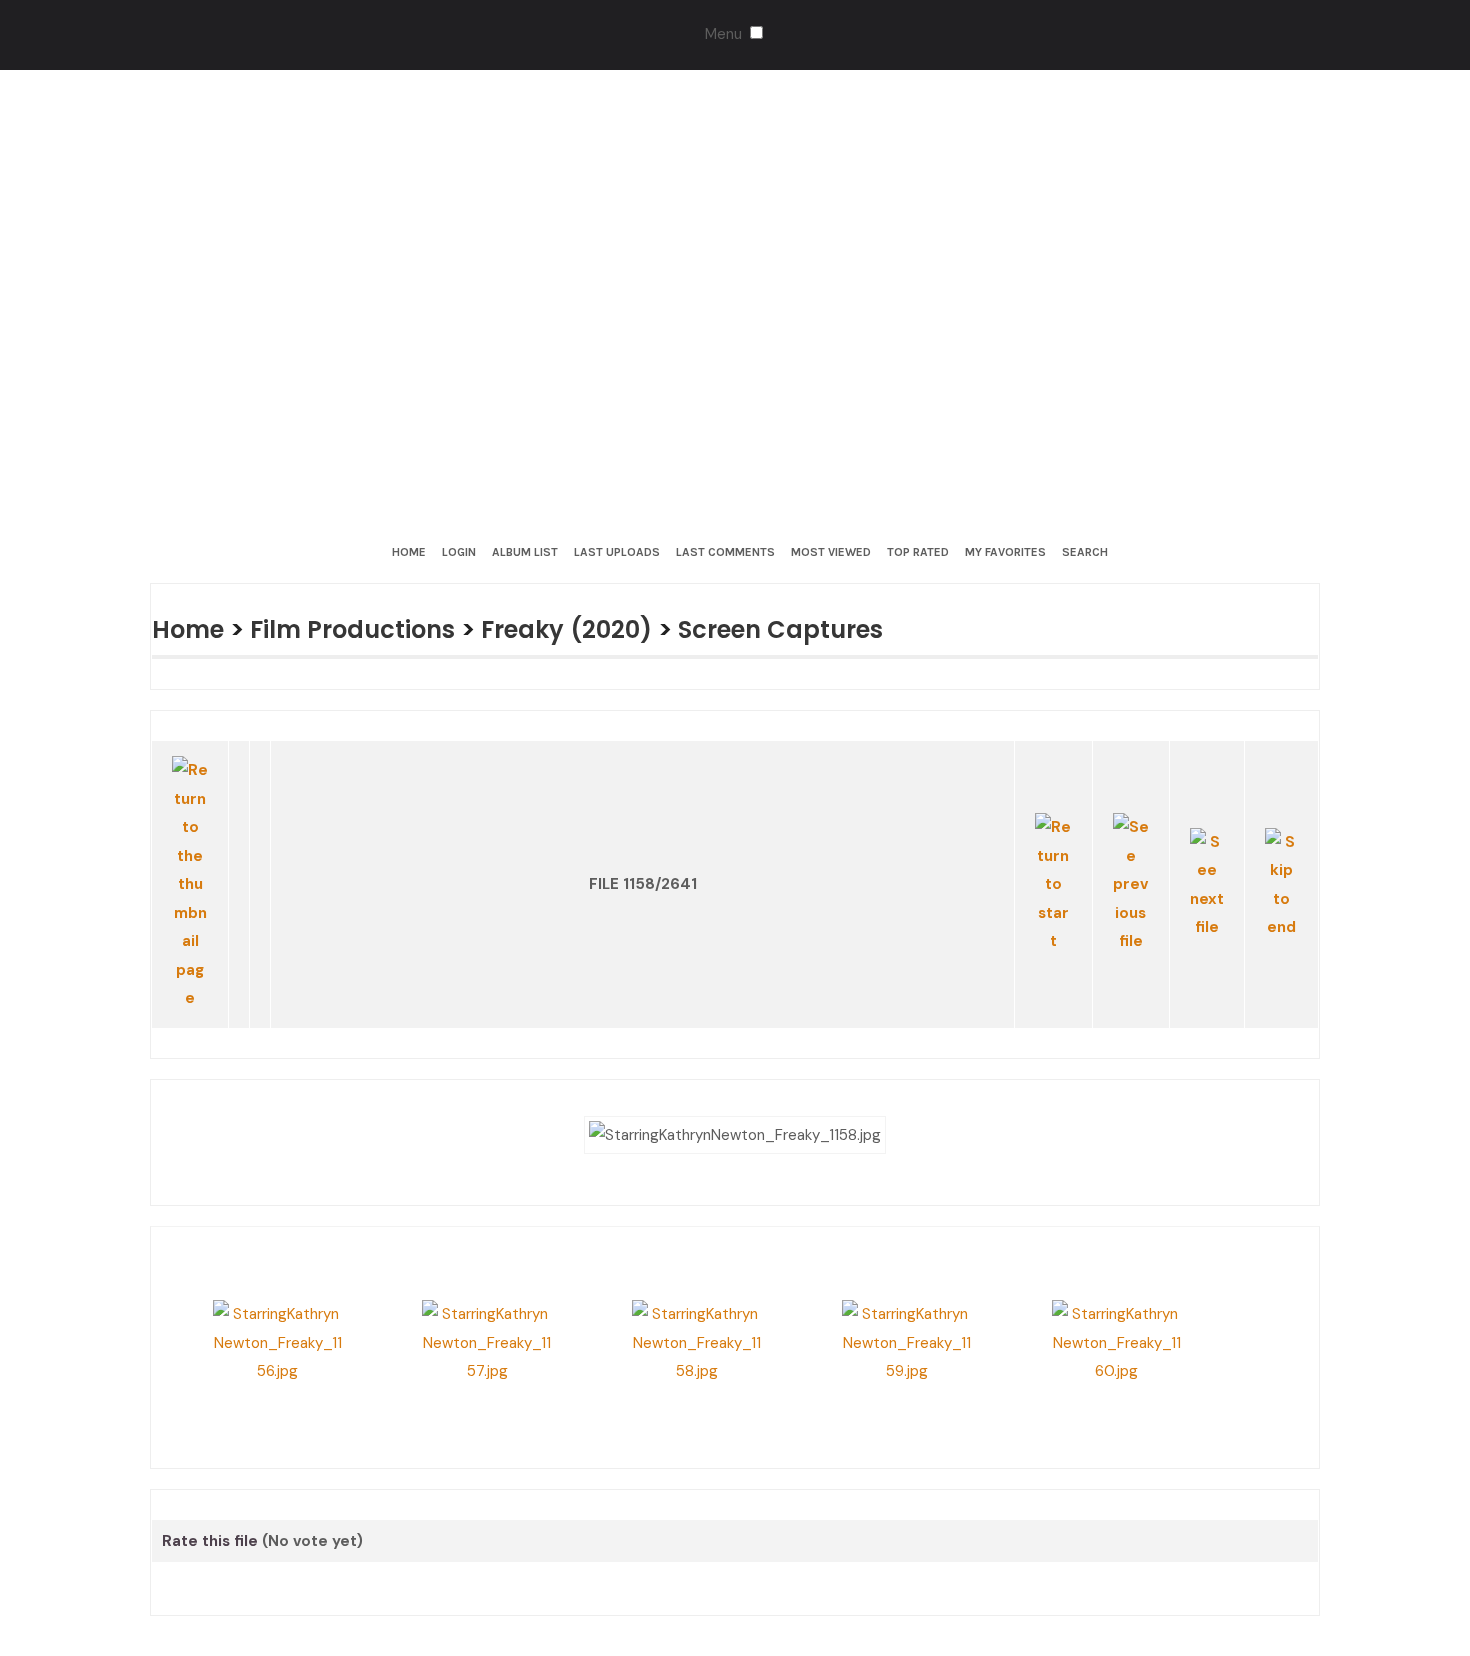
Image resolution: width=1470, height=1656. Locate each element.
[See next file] (1207, 854)
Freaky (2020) (590, 629)
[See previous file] (1131, 854)
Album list (525, 552)
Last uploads (617, 552)
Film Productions (364, 629)
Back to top (647, 1564)
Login (459, 552)
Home (409, 552)
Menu (723, 34)
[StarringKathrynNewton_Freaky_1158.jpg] (735, 1070)
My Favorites (1005, 552)
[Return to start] (1053, 854)
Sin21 (555, 1564)
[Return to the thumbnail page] (190, 854)
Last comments (725, 552)
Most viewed (831, 552)
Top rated (918, 552)
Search (1085, 552)
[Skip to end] (1281, 854)
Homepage (763, 1564)
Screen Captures (814, 629)
